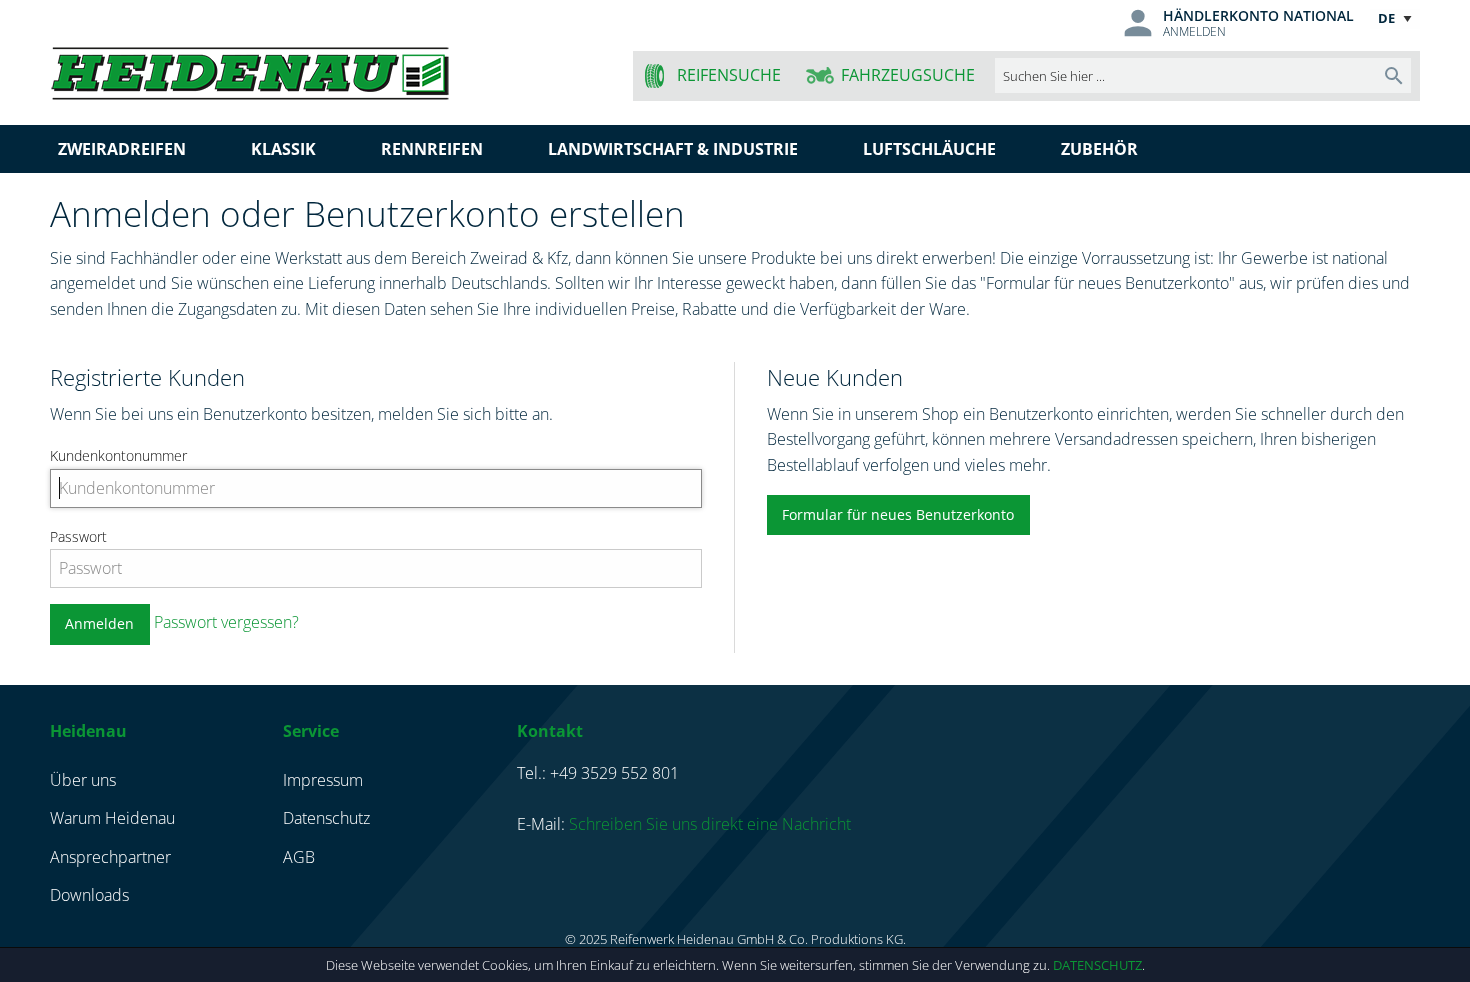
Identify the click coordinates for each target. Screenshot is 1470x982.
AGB (299, 857)
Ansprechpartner (110, 857)
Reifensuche (729, 75)
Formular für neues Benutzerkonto (898, 514)
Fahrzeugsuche (908, 75)
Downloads (89, 895)
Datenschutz (1097, 965)
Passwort (78, 536)
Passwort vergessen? (226, 622)
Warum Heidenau (112, 818)
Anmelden (1194, 31)
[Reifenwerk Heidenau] (326, 69)
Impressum (323, 780)
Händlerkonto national (1258, 15)
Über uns (83, 780)
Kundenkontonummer (118, 455)
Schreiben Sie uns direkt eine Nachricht (710, 824)
